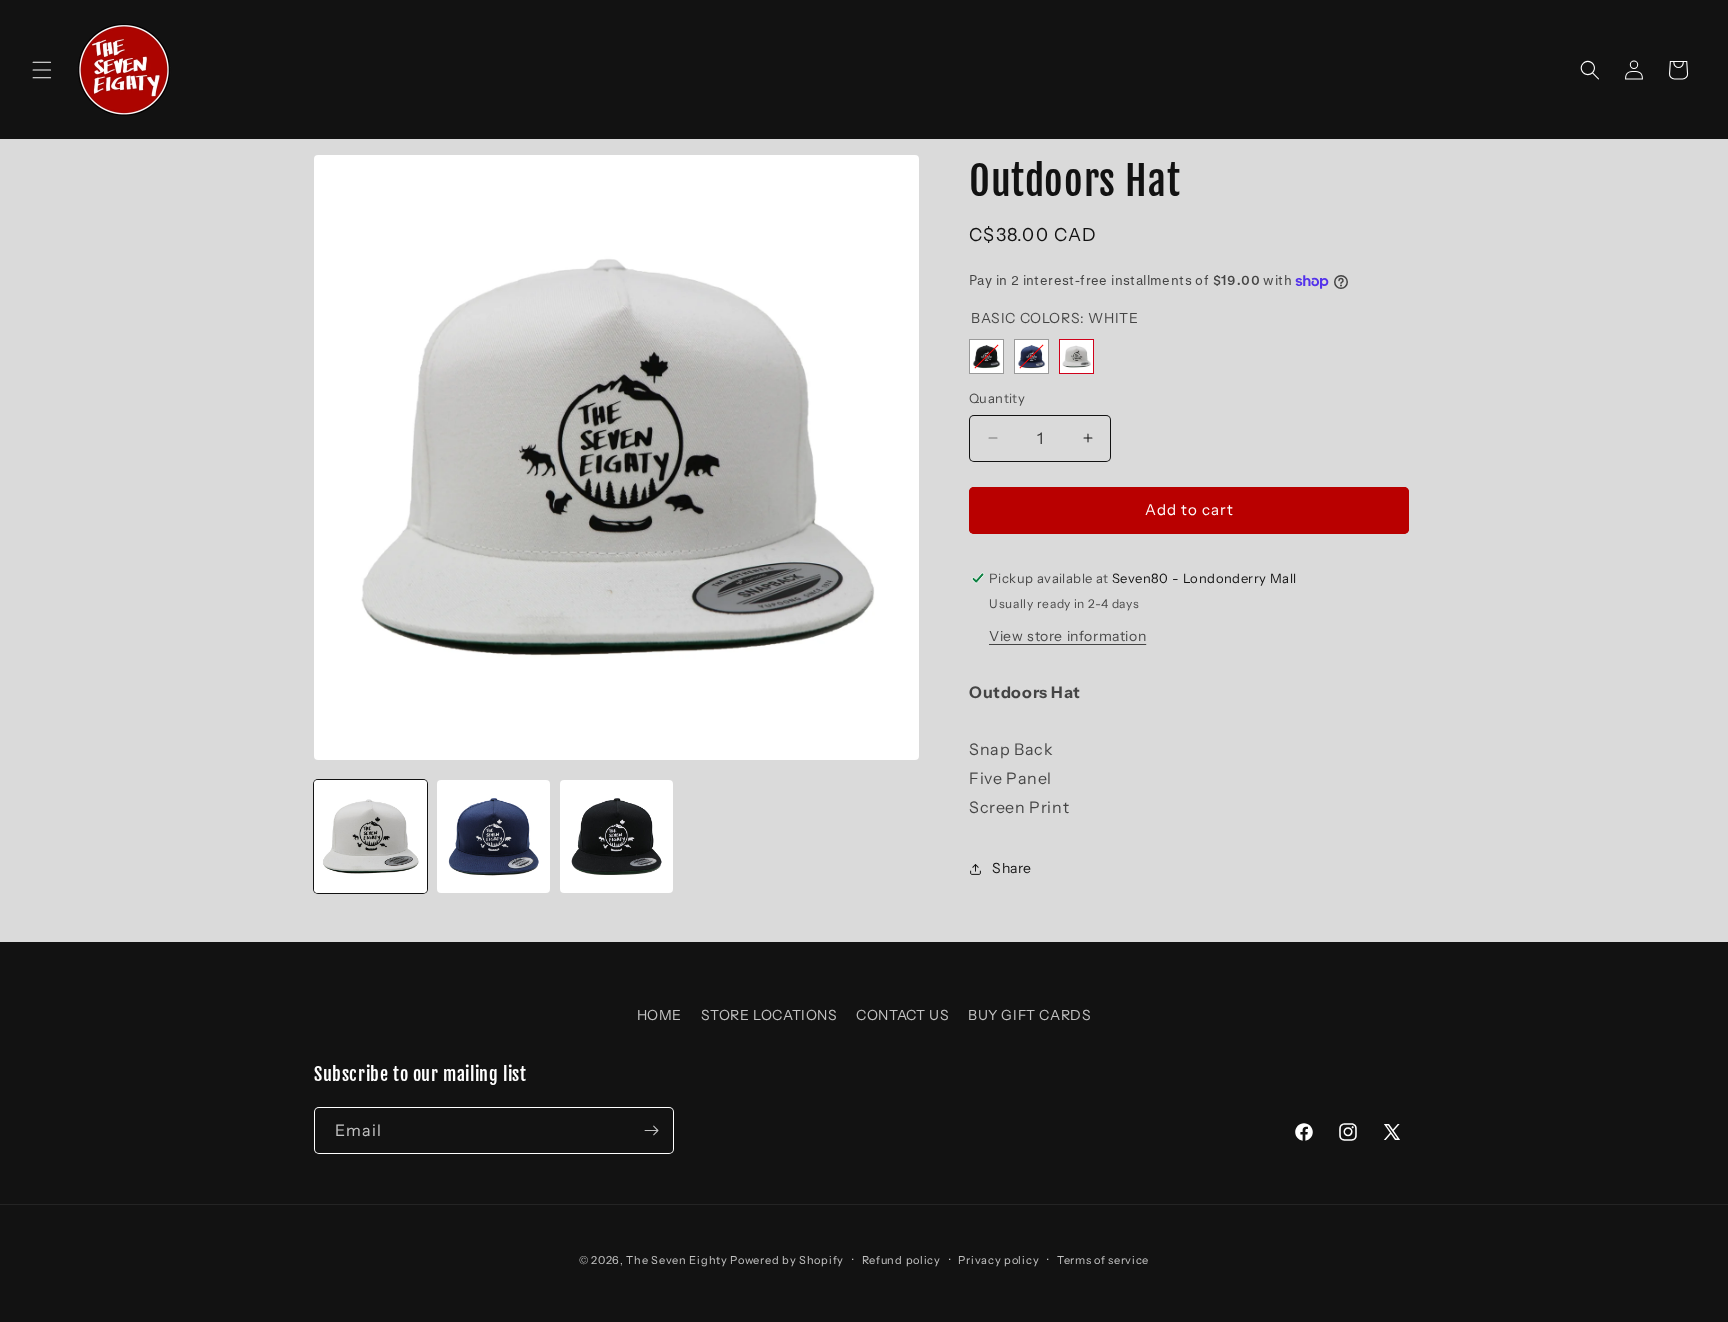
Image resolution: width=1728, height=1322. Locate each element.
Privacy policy (998, 1259)
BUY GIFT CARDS (1029, 1015)
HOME (659, 1015)
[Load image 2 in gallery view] (493, 836)
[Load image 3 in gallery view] (616, 836)
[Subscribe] (651, 1130)
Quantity (997, 398)
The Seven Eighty (676, 1260)
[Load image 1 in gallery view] (370, 836)
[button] (42, 70)
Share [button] (1012, 868)
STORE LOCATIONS (769, 1015)
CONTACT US (902, 1015)
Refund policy (901, 1259)
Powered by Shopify (787, 1260)
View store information (1067, 636)
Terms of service (1103, 1259)
